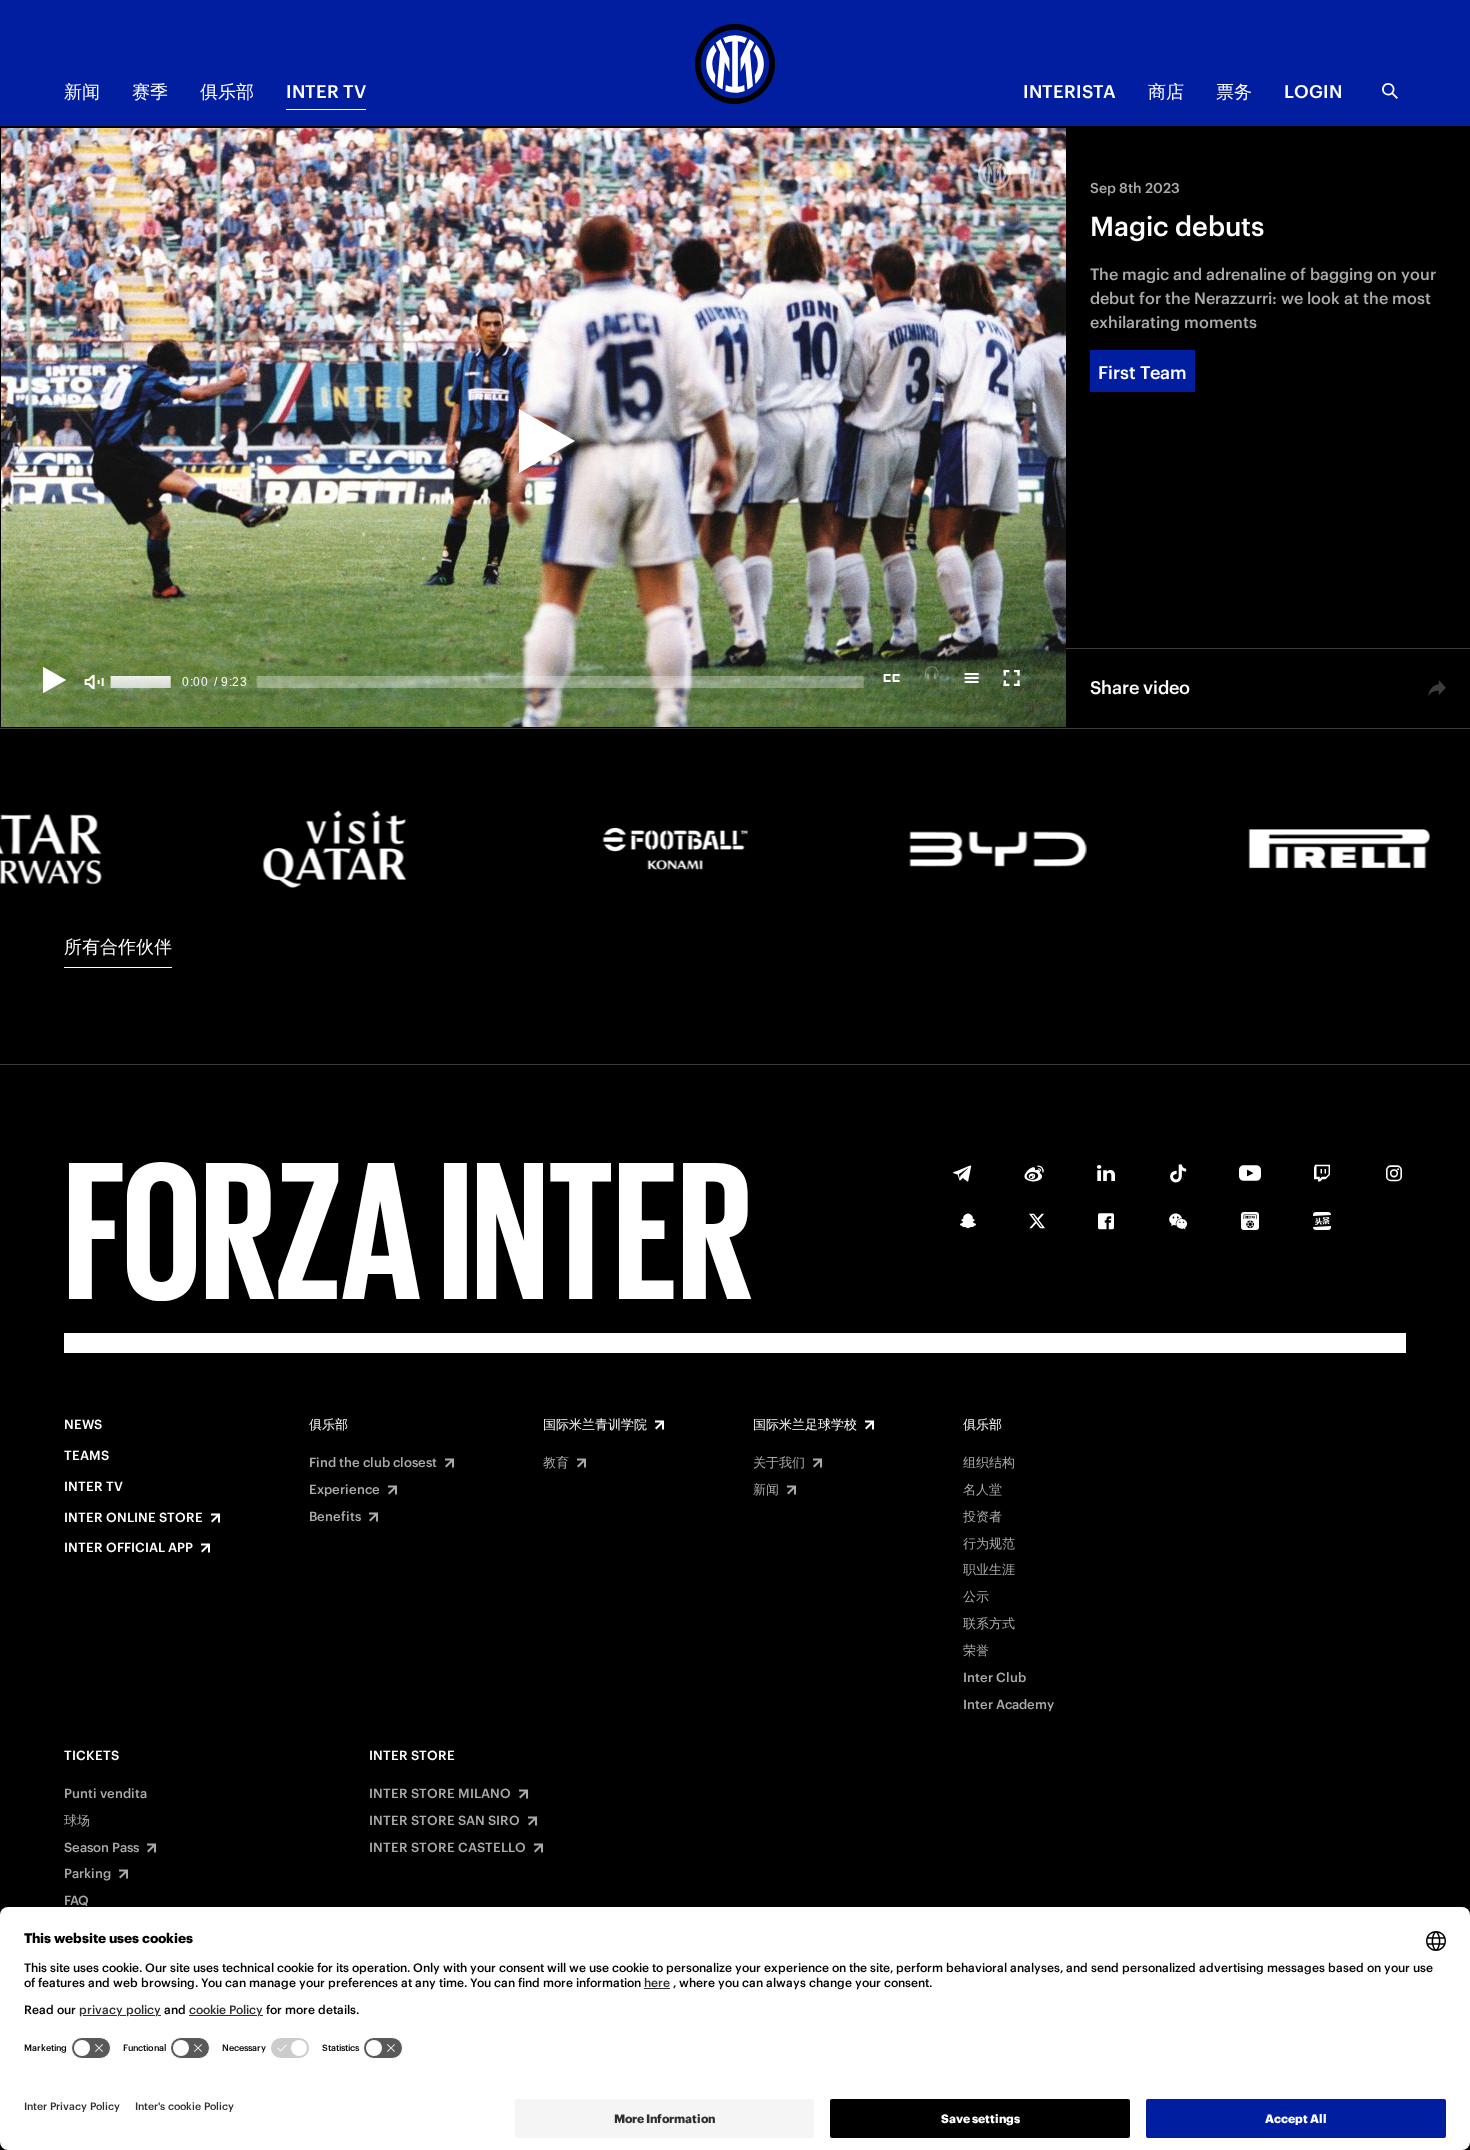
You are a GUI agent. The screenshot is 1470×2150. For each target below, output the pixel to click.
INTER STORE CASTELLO (447, 1848)
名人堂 (982, 1490)
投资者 (982, 1517)
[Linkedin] (1106, 1173)
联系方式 (989, 1624)
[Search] (1390, 91)
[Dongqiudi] (1250, 1221)
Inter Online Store (133, 1518)
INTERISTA (1069, 91)
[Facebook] (1106, 1221)
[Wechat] (1178, 1221)
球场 (77, 1821)
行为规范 (989, 1544)
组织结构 (989, 1463)
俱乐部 (227, 91)
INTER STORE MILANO (440, 1794)
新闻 (82, 91)
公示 (976, 1597)
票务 (1234, 91)
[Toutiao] (1322, 1221)
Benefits (335, 1517)
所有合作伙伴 (118, 946)
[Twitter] (1037, 1221)
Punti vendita (105, 1794)
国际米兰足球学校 (805, 1425)
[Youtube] (1250, 1173)
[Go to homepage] (735, 67)
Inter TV (326, 91)
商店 (1166, 91)
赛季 (150, 91)
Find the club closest (373, 1463)
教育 (556, 1463)
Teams (86, 1456)
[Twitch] (1322, 1173)
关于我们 (779, 1463)
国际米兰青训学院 (595, 1425)
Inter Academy (1008, 1705)
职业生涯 (989, 1570)
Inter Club (994, 1678)
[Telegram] (962, 1173)
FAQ (76, 1901)
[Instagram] (1394, 1173)
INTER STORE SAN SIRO (444, 1821)
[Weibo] (1034, 1173)
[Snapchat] (968, 1221)
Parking (87, 1874)
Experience (344, 1490)
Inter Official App (128, 1548)
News (83, 1425)
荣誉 (976, 1651)
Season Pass (101, 1848)
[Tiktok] (1178, 1173)
